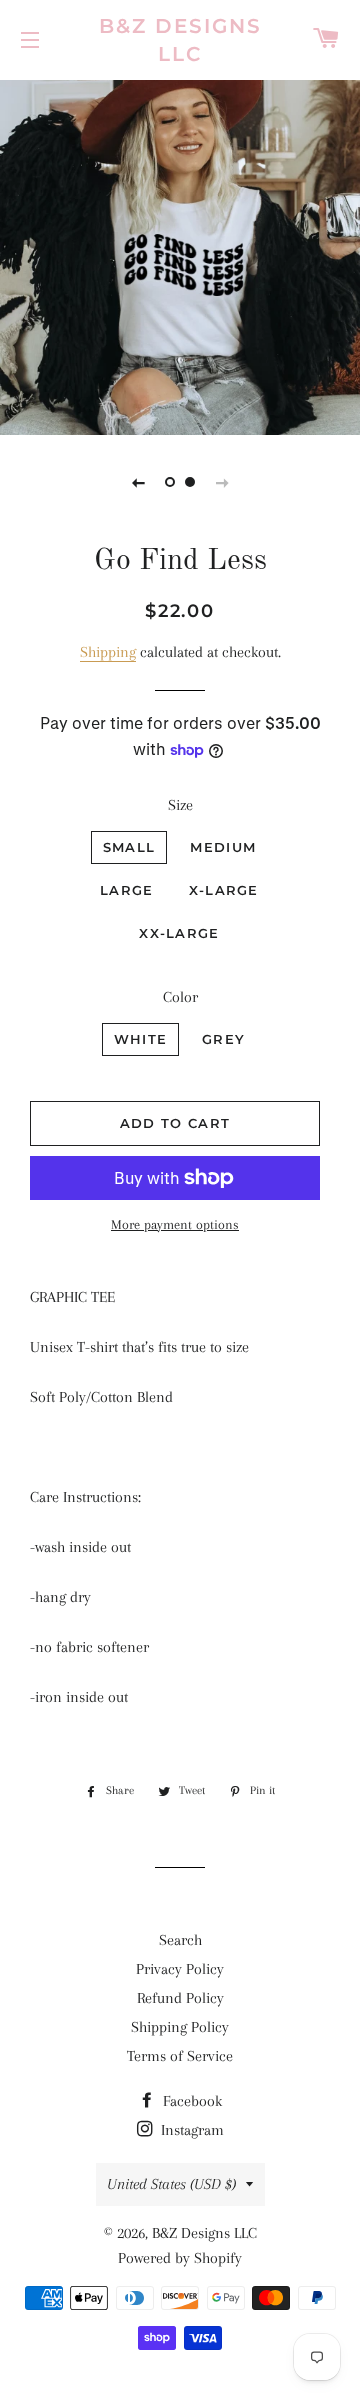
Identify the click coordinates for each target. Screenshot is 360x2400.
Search (180, 1940)
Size (180, 805)
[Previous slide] (138, 482)
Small (129, 847)
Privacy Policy (180, 1969)
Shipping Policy (180, 2027)
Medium (223, 847)
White (141, 1039)
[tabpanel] (180, 255)
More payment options (175, 1224)
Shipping (108, 652)
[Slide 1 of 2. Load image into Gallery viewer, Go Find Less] (170, 482)
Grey (223, 1039)
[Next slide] (222, 482)
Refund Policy (180, 1998)
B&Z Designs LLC (180, 40)
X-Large (224, 890)
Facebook (190, 2101)
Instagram (190, 2130)
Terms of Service (180, 2056)
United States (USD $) (171, 2184)
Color (180, 997)
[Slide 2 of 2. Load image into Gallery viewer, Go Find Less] (190, 482)
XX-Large (179, 933)
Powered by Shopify (180, 2258)
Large (127, 890)
